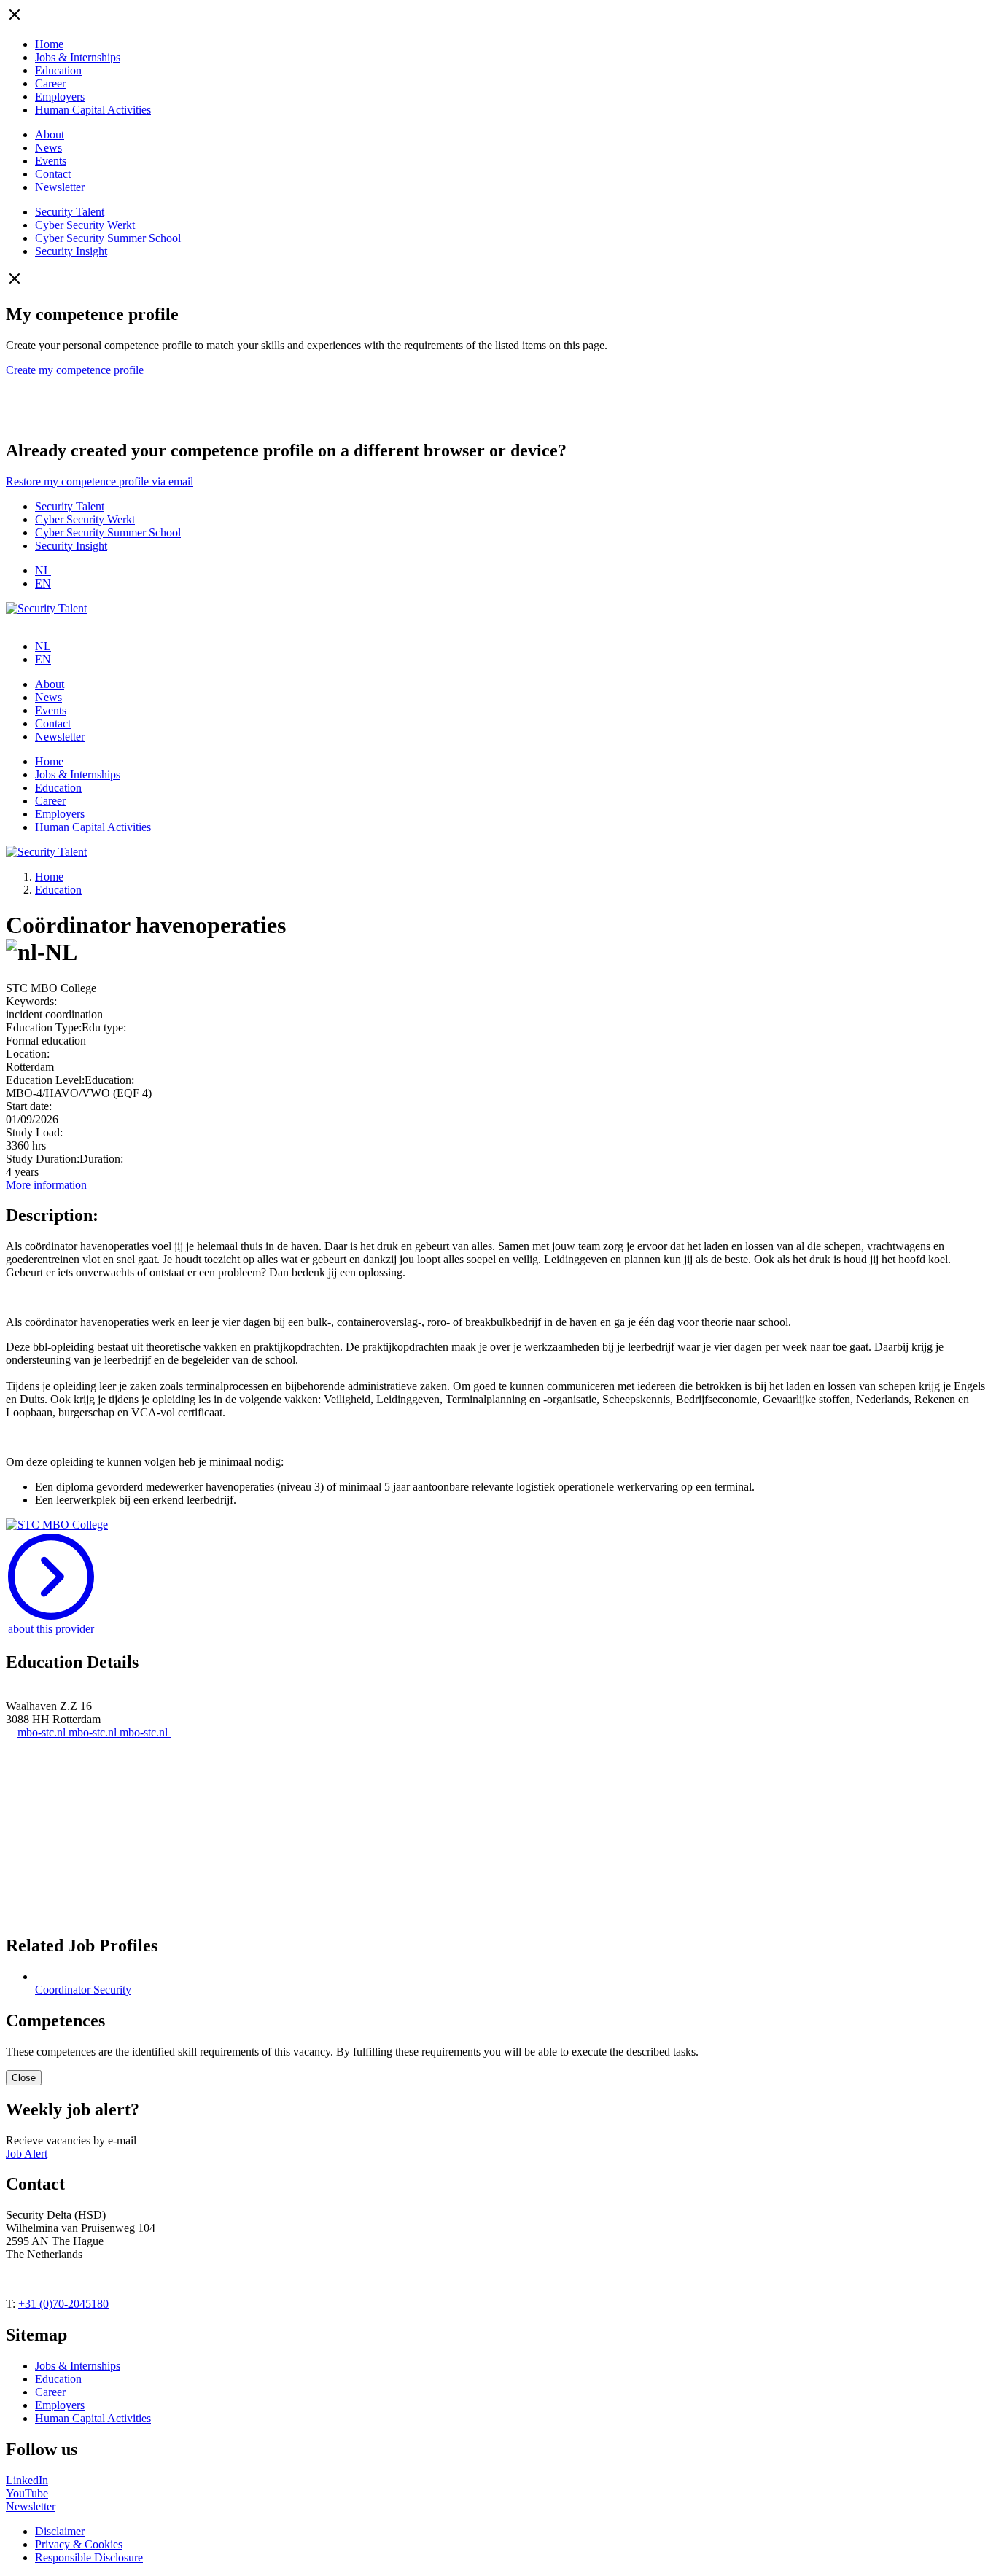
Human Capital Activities (93, 110)
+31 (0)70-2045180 (63, 2304)
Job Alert (27, 2154)
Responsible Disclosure (89, 2557)
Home (49, 44)
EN (43, 583)
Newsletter (60, 187)
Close (24, 2078)
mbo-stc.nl (43, 1732)
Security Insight (71, 251)
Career (50, 83)
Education (58, 70)
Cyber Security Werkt (85, 225)
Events (51, 161)
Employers (60, 97)
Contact (53, 174)
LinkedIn (27, 2480)
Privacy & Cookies (79, 2544)
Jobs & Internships (78, 57)
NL (43, 570)
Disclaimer (60, 2531)
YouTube (27, 2493)
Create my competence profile (75, 370)
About (50, 134)
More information (48, 1185)
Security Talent (70, 212)
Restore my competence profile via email (100, 481)
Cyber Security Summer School (108, 238)
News (48, 148)
